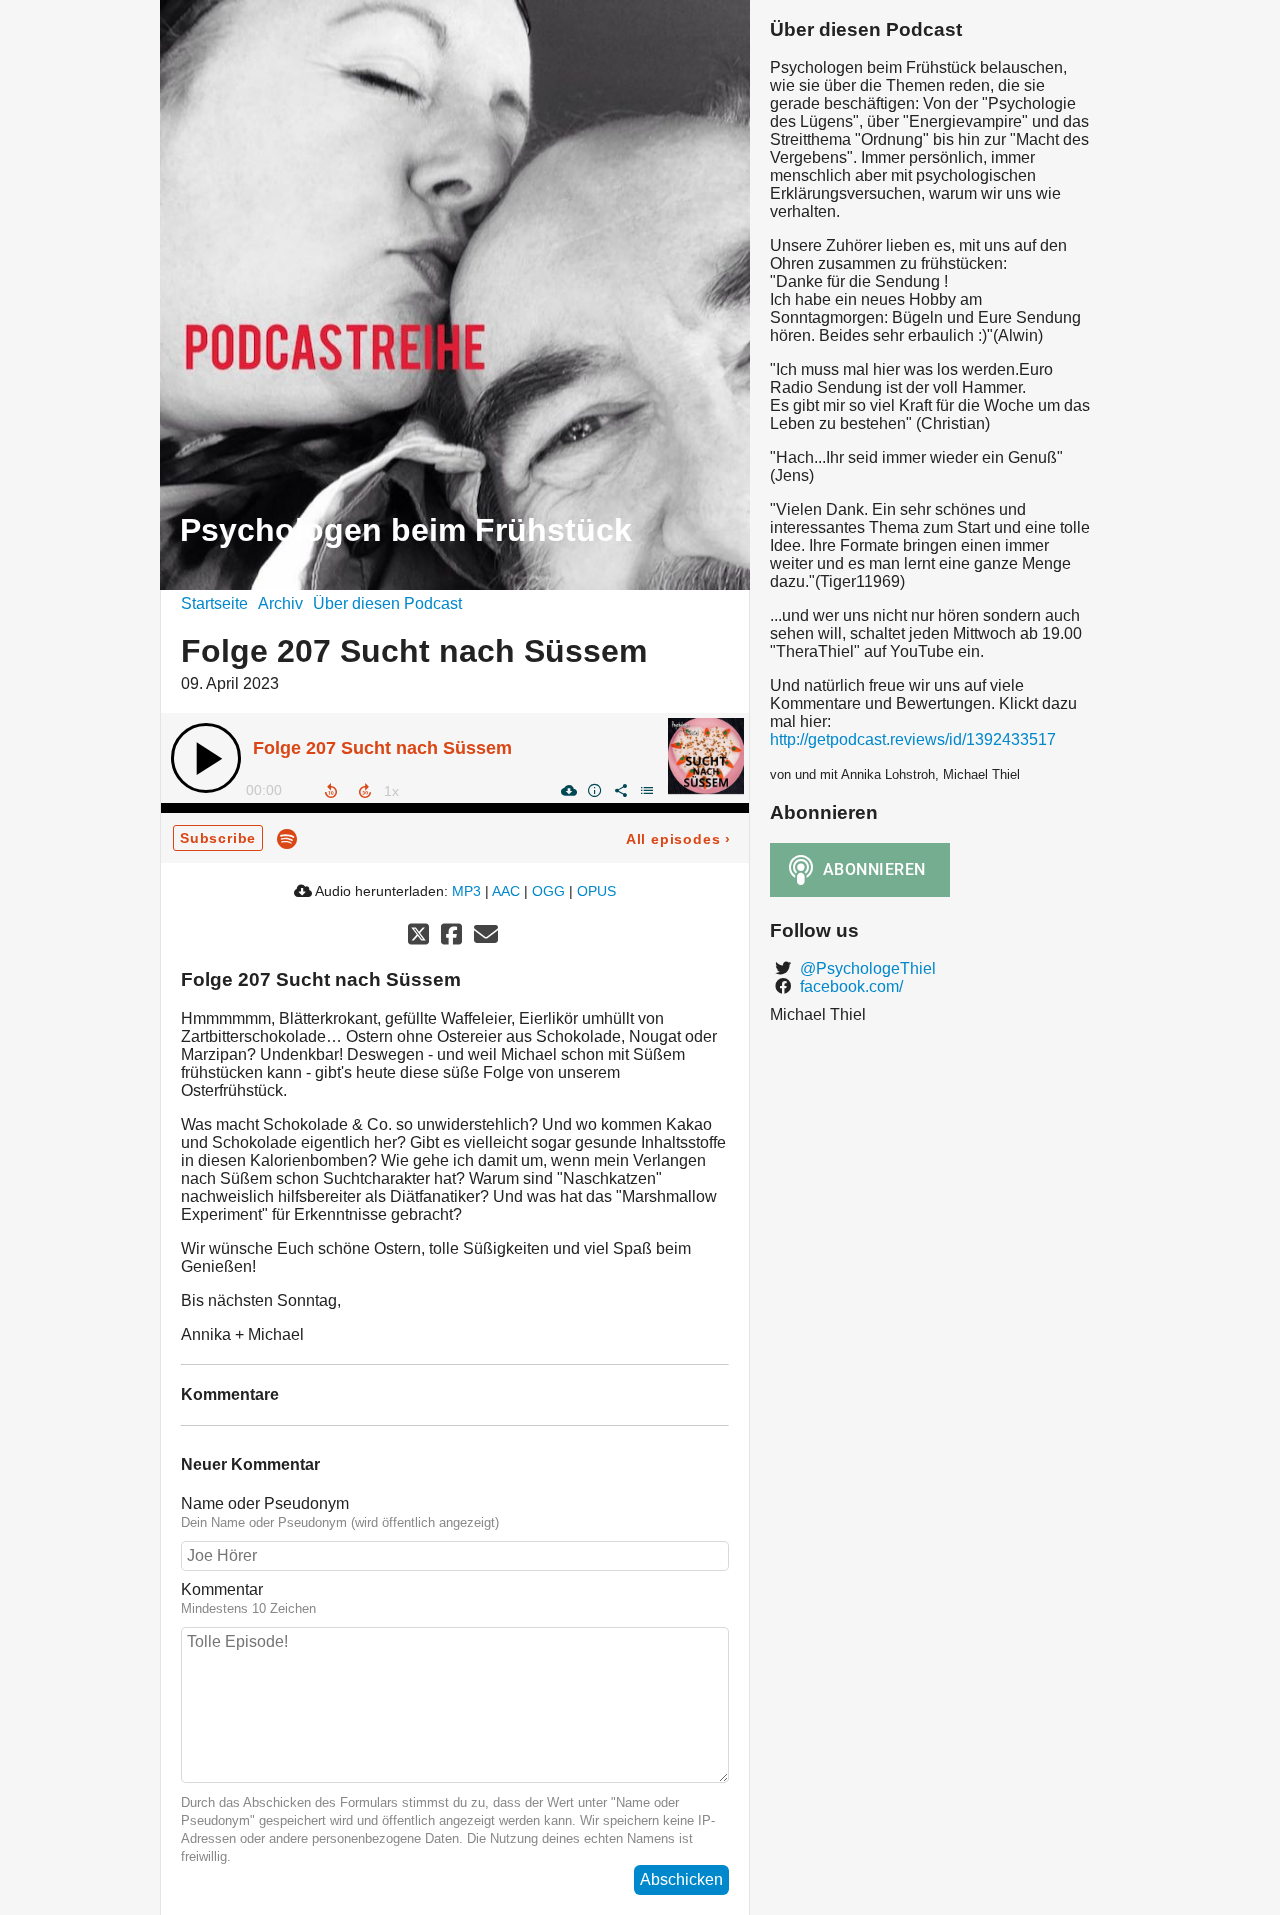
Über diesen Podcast (387, 603)
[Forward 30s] (365, 791)
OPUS (596, 891)
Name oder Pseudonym (265, 1503)
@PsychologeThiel (866, 968)
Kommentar (222, 1589)
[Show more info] (594, 790)
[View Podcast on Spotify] (287, 837)
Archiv (280, 603)
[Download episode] (568, 790)
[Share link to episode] (620, 790)
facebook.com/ (849, 986)
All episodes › (678, 839)
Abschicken (681, 1879)
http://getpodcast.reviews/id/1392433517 (913, 739)
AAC (506, 891)
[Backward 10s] (331, 791)
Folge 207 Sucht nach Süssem (382, 748)
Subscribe (218, 838)
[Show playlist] (646, 790)
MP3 (466, 891)
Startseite (214, 603)
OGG (548, 891)
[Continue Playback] (206, 758)
